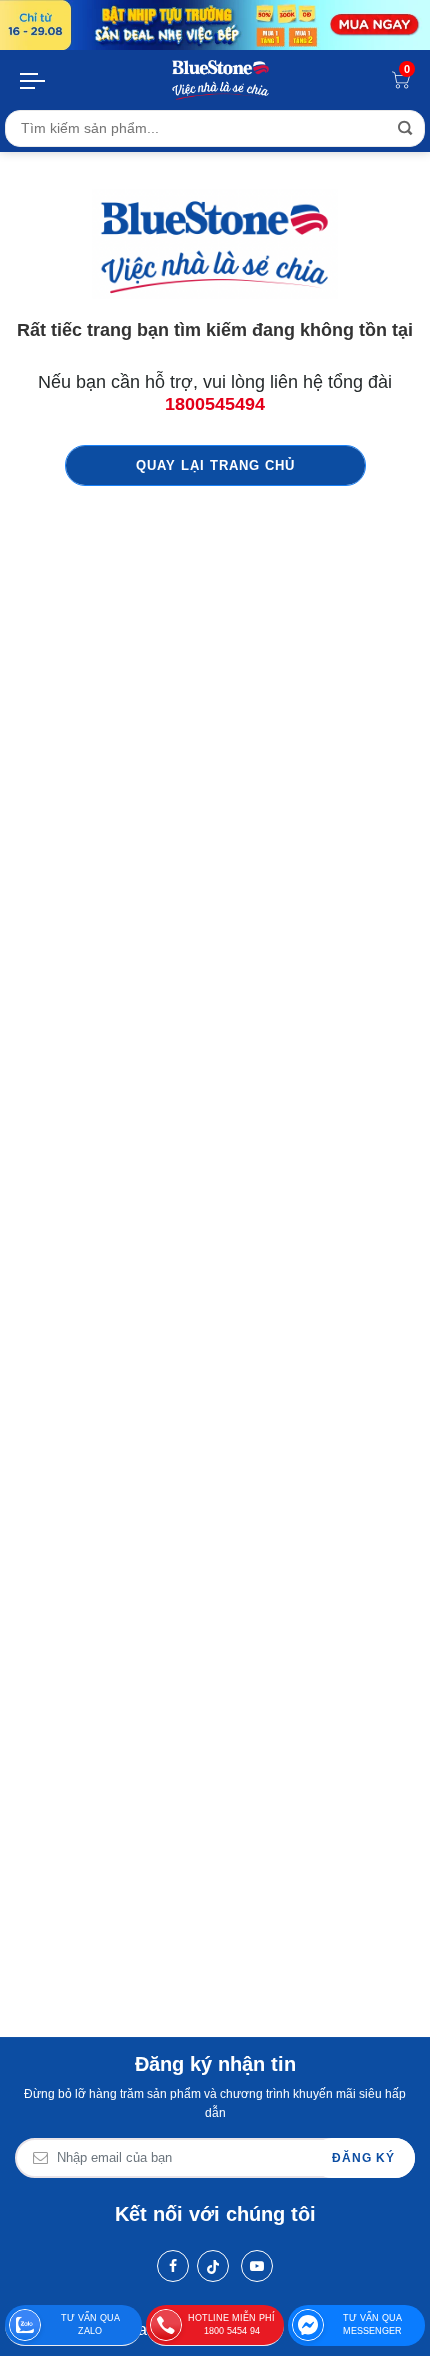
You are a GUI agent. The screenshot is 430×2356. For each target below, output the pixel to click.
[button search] (405, 128)
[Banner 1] (215, 25)
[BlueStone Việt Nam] (221, 80)
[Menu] (34, 80)
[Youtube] (257, 2266)
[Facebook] (173, 2266)
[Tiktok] (213, 2266)
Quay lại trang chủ (215, 465)
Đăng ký (363, 2158)
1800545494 (215, 404)
